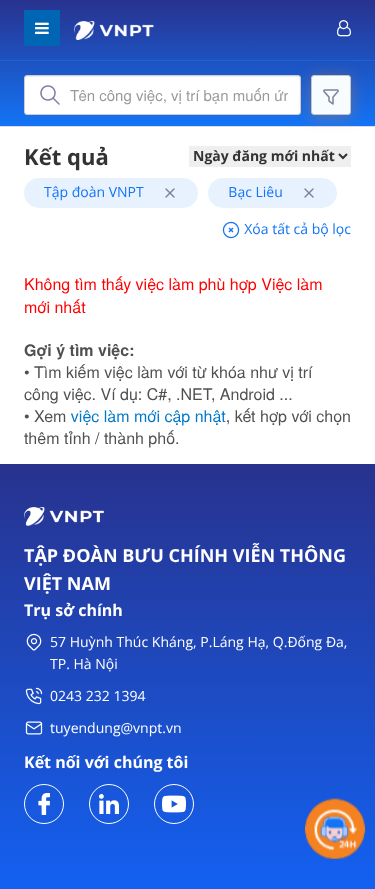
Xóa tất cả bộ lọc (296, 229)
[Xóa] (162, 192)
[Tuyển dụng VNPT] (44, 802)
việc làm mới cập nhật (148, 415)
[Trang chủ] (114, 28)
